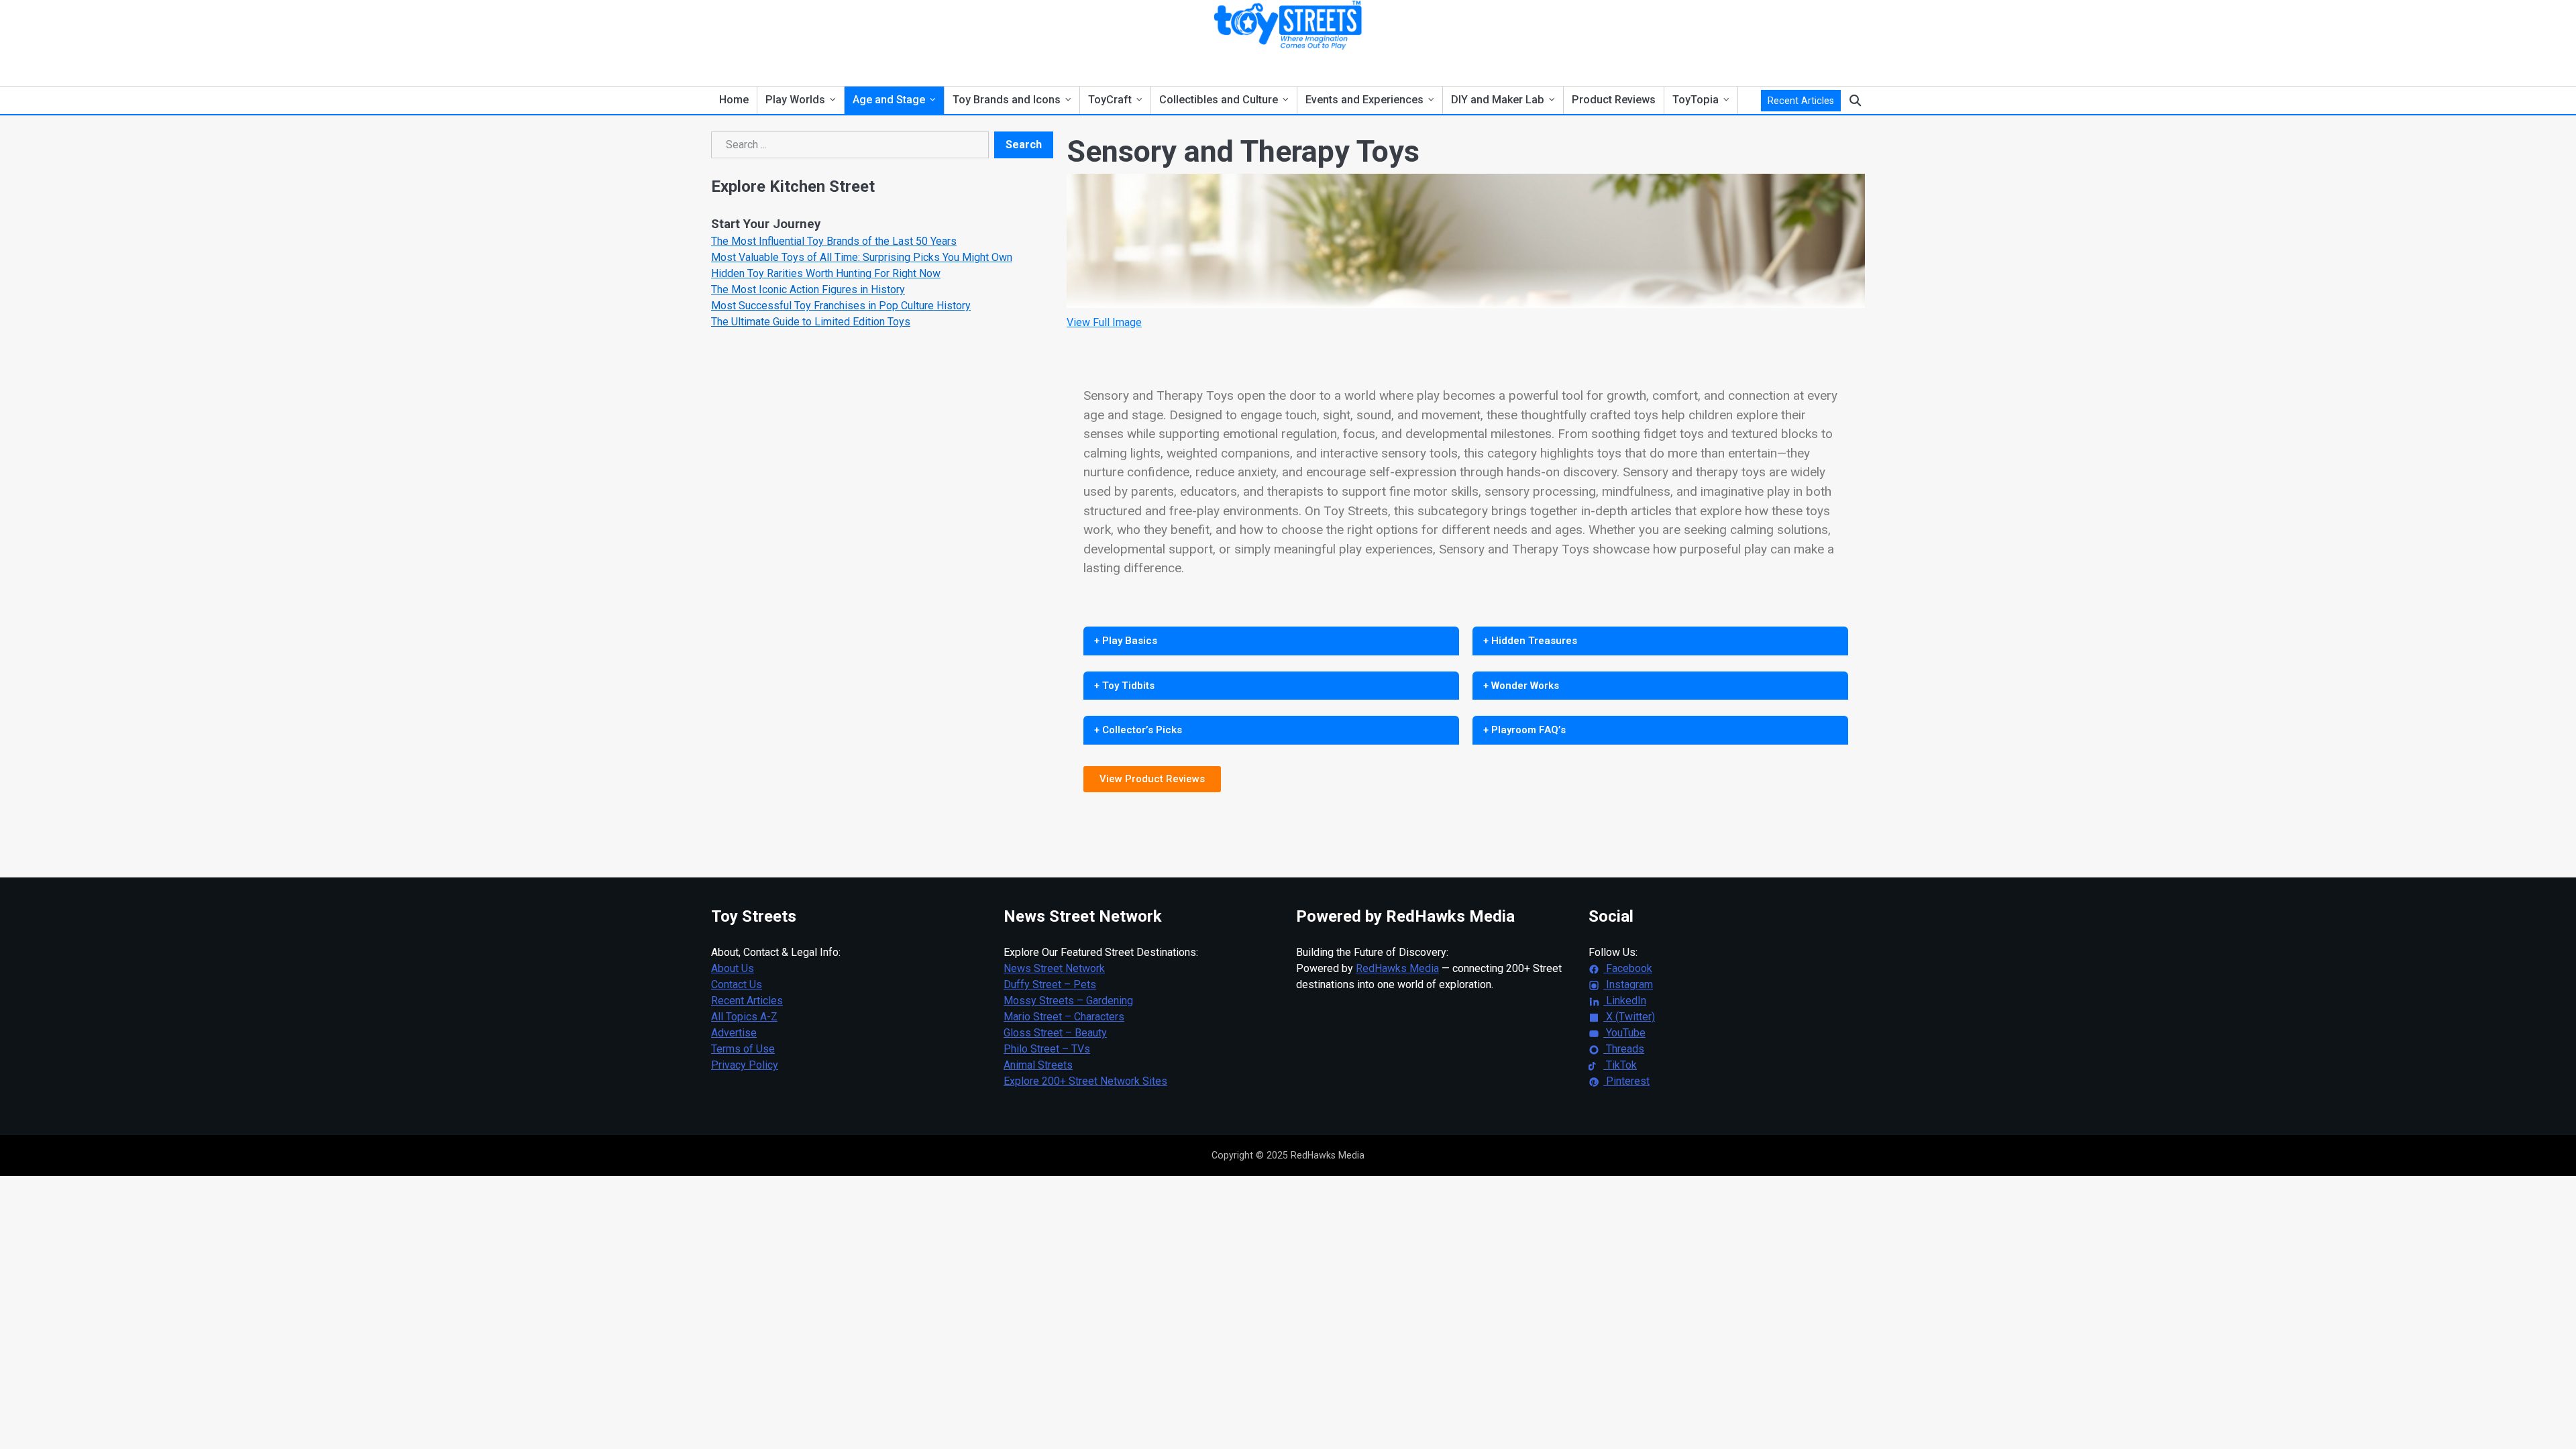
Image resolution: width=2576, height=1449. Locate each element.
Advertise (734, 1033)
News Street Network (1054, 968)
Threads (1624, 1049)
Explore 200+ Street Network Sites (1085, 1081)
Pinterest (1626, 1081)
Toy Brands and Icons (1007, 100)
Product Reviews (1614, 100)
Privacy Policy (745, 1065)
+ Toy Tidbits (1124, 686)
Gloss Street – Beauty (1055, 1033)
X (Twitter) (1629, 1017)
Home (734, 100)
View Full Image (1104, 322)
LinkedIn (1625, 1001)
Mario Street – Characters (1064, 1017)
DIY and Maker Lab (1498, 100)
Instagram (1628, 984)
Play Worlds (795, 100)
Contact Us (737, 984)
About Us (733, 968)
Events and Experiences (1364, 100)
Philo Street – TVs (1047, 1049)
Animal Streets (1038, 1065)
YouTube (1624, 1033)
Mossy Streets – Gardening (1068, 1001)
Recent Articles (1801, 101)
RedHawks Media (1397, 968)
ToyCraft (1110, 100)
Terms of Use (743, 1049)
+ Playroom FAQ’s (1524, 730)
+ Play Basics (1126, 641)
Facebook (1628, 968)
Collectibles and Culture (1219, 100)
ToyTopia (1696, 100)
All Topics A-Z (744, 1017)
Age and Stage (889, 100)
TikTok (1620, 1065)
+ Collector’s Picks (1138, 730)
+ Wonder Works (1521, 686)
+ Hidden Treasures (1530, 641)
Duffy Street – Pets (1050, 984)
